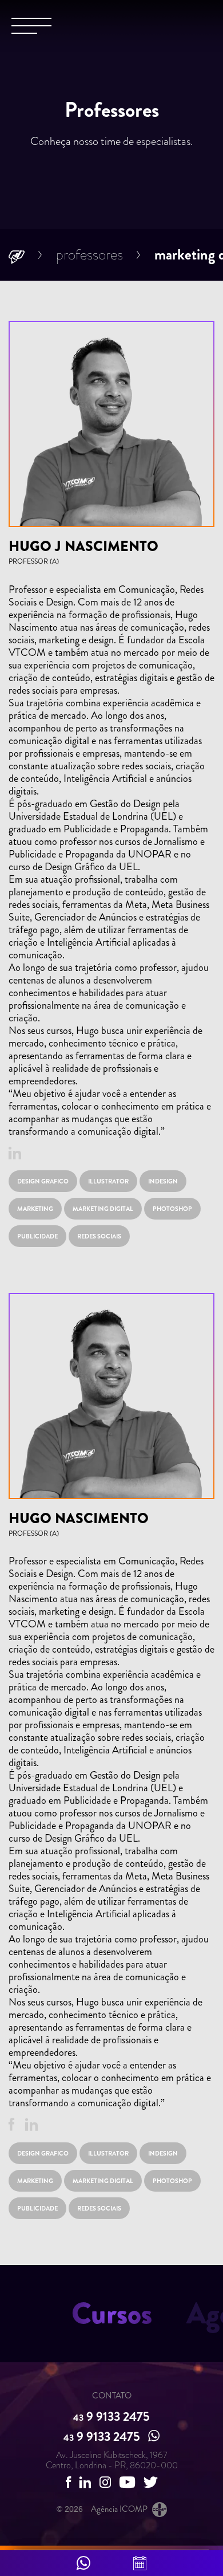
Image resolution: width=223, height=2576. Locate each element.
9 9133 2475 (111, 2416)
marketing (35, 1209)
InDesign (163, 1181)
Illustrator (108, 1181)
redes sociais (99, 1236)
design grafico (43, 1181)
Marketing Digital (103, 1209)
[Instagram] (105, 2482)
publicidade (37, 1236)
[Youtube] (127, 2482)
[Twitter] (151, 2482)
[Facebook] (11, 2124)
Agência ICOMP (119, 2509)
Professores (89, 255)
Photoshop (172, 1209)
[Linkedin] (15, 1153)
